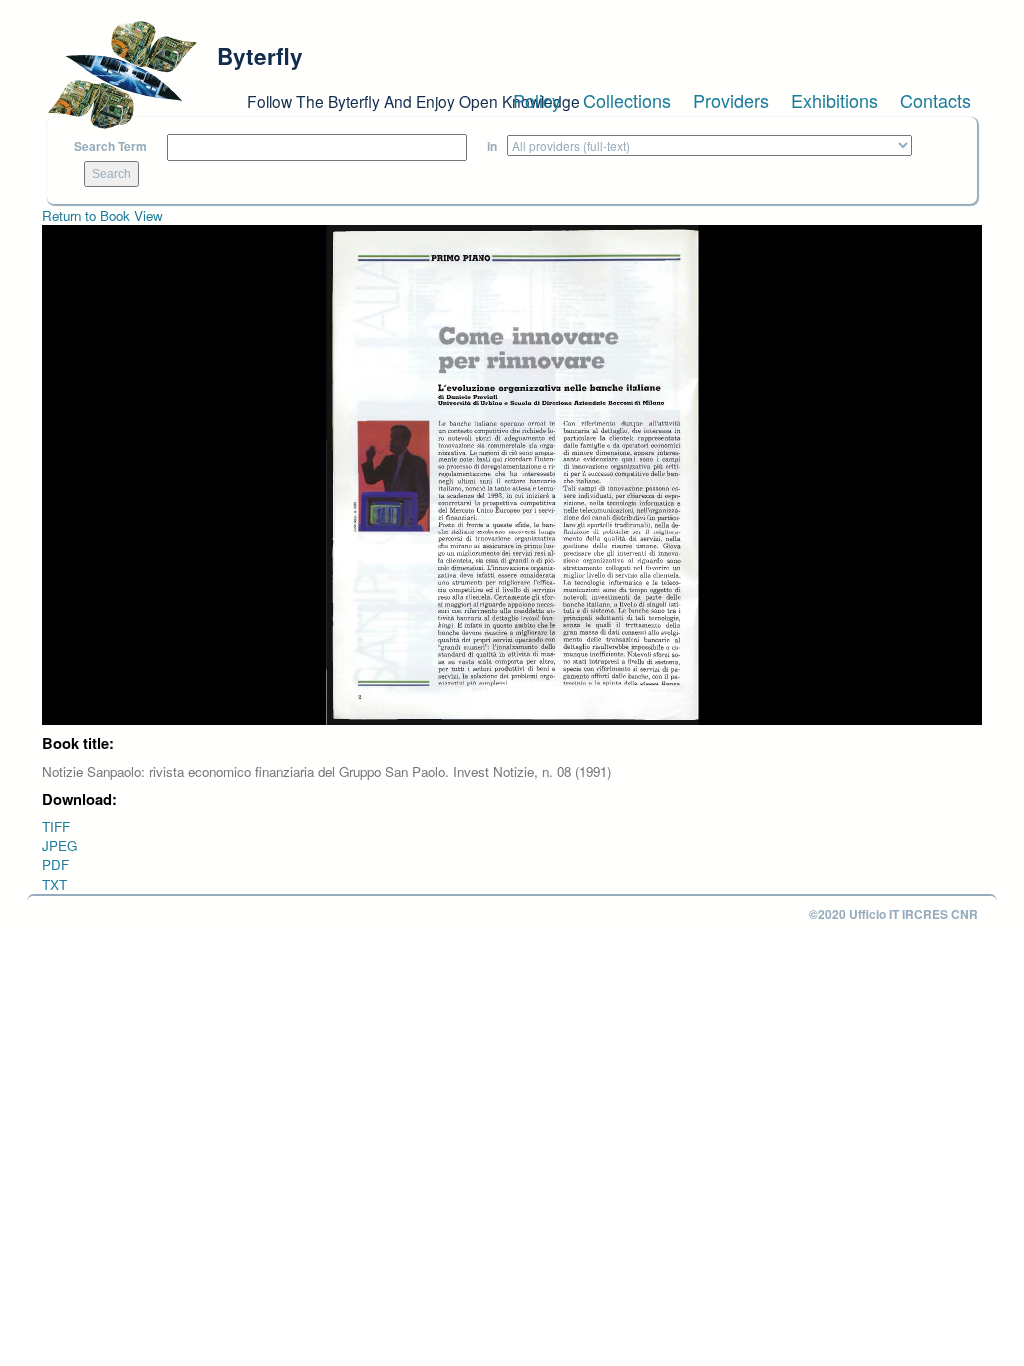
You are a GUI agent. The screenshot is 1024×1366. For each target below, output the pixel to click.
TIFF (56, 826)
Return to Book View (102, 215)
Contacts (935, 100)
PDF (55, 864)
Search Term (110, 146)
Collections (627, 100)
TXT (54, 884)
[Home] (122, 75)
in (492, 146)
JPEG (59, 845)
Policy (537, 100)
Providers (731, 100)
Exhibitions (834, 100)
